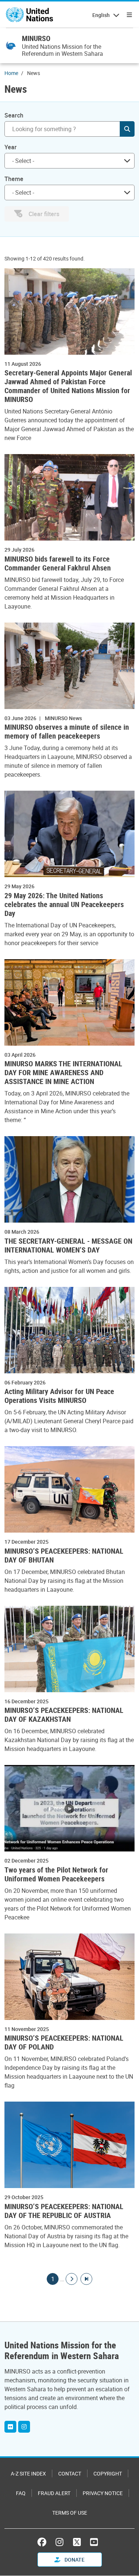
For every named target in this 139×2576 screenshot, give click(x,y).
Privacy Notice (103, 2493)
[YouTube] (94, 2542)
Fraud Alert (54, 2493)
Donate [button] (74, 2560)
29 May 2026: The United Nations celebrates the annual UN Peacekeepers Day (64, 904)
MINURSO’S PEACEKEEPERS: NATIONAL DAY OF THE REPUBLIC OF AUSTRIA (64, 2211)
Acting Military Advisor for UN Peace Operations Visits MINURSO (59, 1396)
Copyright (108, 2473)
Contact (70, 2473)
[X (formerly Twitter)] (77, 2542)
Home (11, 73)
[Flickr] (10, 2427)
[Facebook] (44, 2542)
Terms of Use (70, 2513)
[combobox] (69, 161)
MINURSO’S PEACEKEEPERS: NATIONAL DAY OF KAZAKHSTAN (64, 1715)
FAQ (21, 2493)
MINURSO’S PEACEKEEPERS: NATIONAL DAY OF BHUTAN (64, 1556)
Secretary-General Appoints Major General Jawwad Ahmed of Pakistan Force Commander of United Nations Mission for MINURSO (68, 386)
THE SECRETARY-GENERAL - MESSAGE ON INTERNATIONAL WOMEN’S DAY (68, 1246)
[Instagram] (24, 2427)
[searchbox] (67, 161)
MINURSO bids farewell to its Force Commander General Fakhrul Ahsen (58, 563)
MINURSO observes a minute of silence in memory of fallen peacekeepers (67, 732)
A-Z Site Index (28, 2473)
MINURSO (36, 38)
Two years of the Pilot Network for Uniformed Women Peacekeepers (56, 1874)
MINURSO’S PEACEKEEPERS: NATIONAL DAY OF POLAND (64, 2042)
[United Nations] (29, 15)
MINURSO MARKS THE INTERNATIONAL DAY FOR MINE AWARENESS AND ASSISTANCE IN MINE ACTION (63, 1073)
